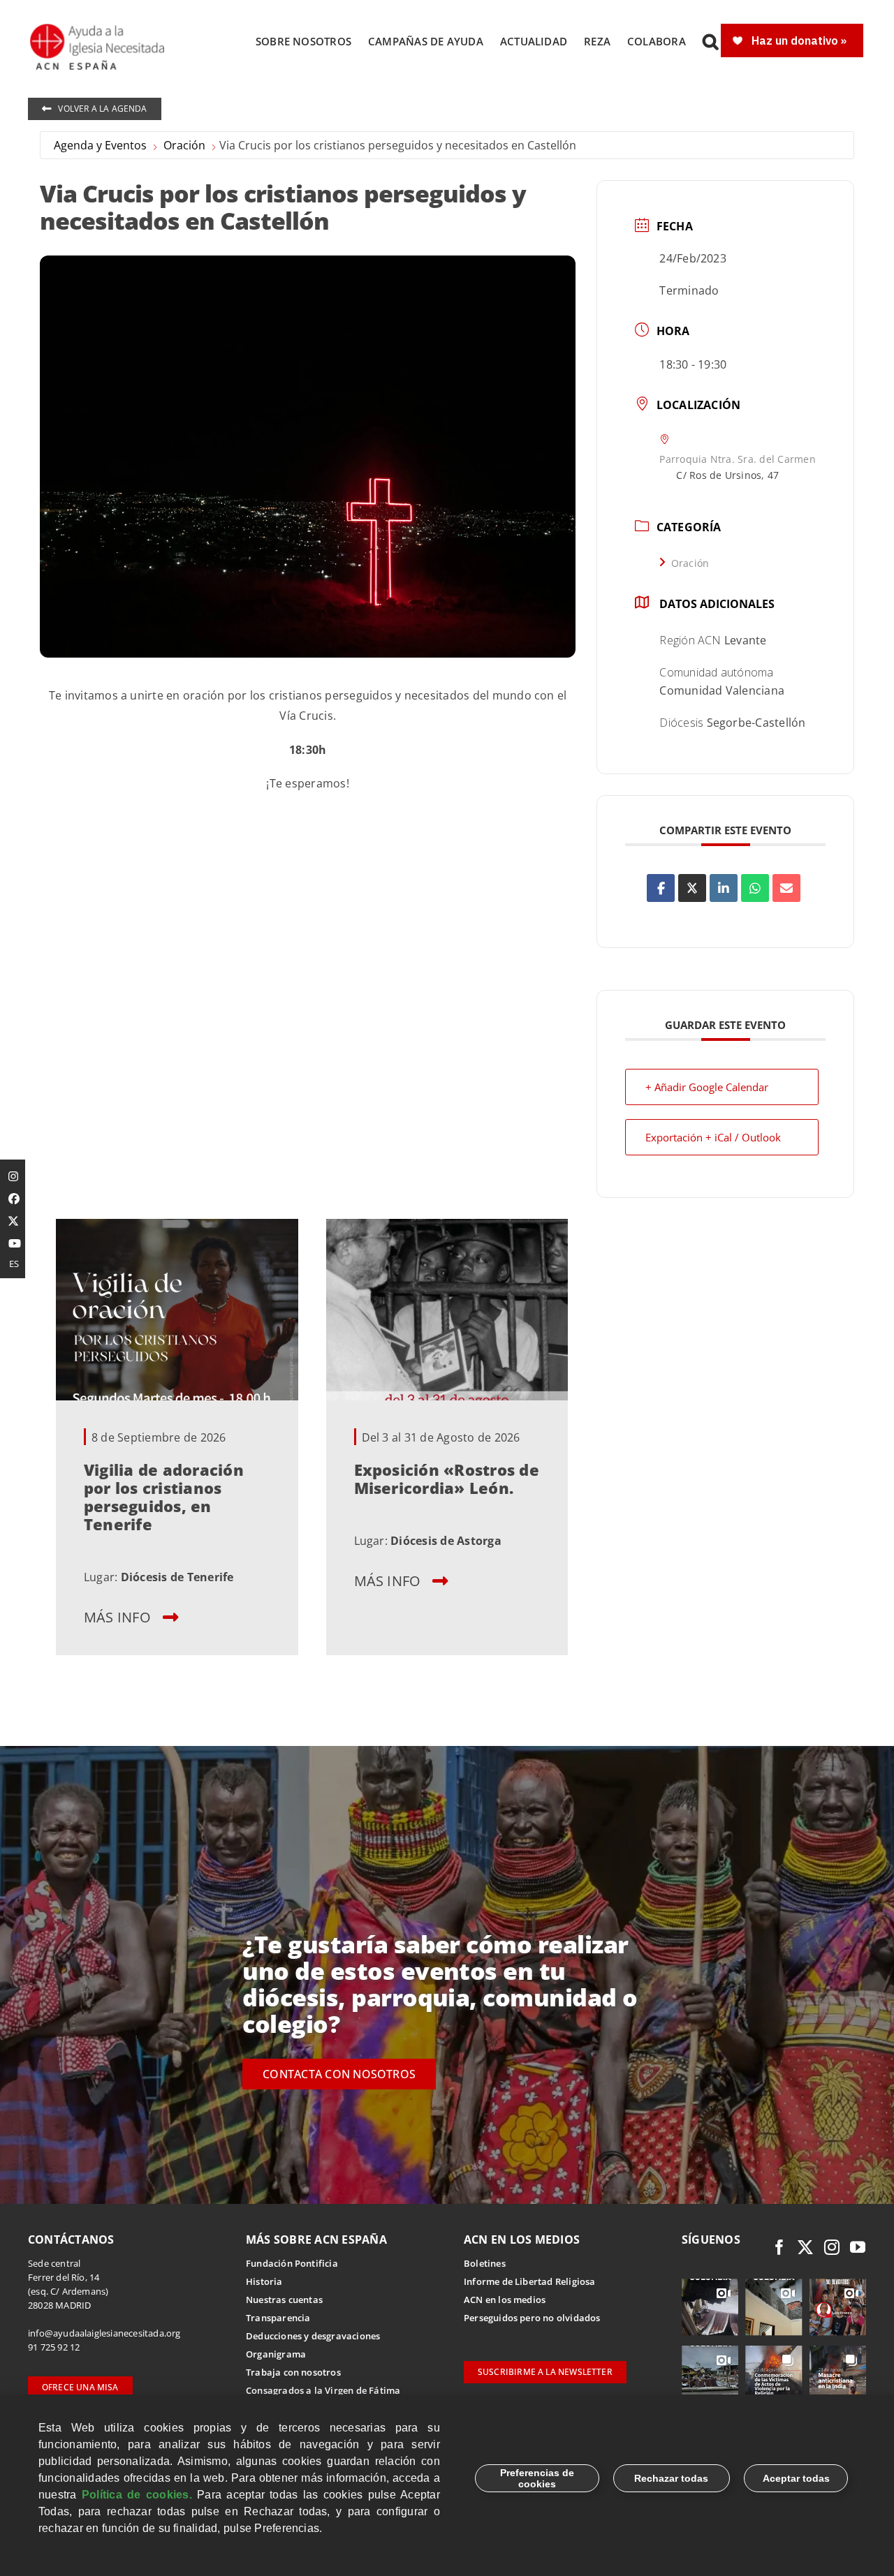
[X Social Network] (692, 888)
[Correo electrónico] (786, 888)
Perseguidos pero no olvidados (532, 2318)
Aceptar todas (796, 2478)
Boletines (485, 2263)
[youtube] (858, 2247)
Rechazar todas (671, 2478)
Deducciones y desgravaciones (313, 2336)
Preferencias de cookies (537, 2478)
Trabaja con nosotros (293, 2372)
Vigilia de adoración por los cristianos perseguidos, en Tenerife (164, 1496)
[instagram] (832, 2247)
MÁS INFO (117, 1616)
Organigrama (276, 2354)
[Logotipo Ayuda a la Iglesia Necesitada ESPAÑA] (98, 28)
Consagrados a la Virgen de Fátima (323, 2390)
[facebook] (779, 2247)
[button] (710, 41)
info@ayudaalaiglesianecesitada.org (104, 2333)
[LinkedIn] (724, 888)
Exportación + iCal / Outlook (713, 1137)
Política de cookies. (137, 2495)
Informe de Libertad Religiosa (530, 2281)
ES (14, 1264)
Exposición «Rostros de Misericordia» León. (447, 1478)
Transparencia (278, 2318)
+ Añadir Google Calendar (707, 1087)
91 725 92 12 (54, 2347)
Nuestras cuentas (284, 2300)
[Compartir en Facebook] (661, 888)
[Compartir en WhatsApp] (755, 888)
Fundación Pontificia (292, 2263)
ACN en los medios (505, 2300)
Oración (184, 145)
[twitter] (805, 2247)
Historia (264, 2281)
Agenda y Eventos (100, 145)
